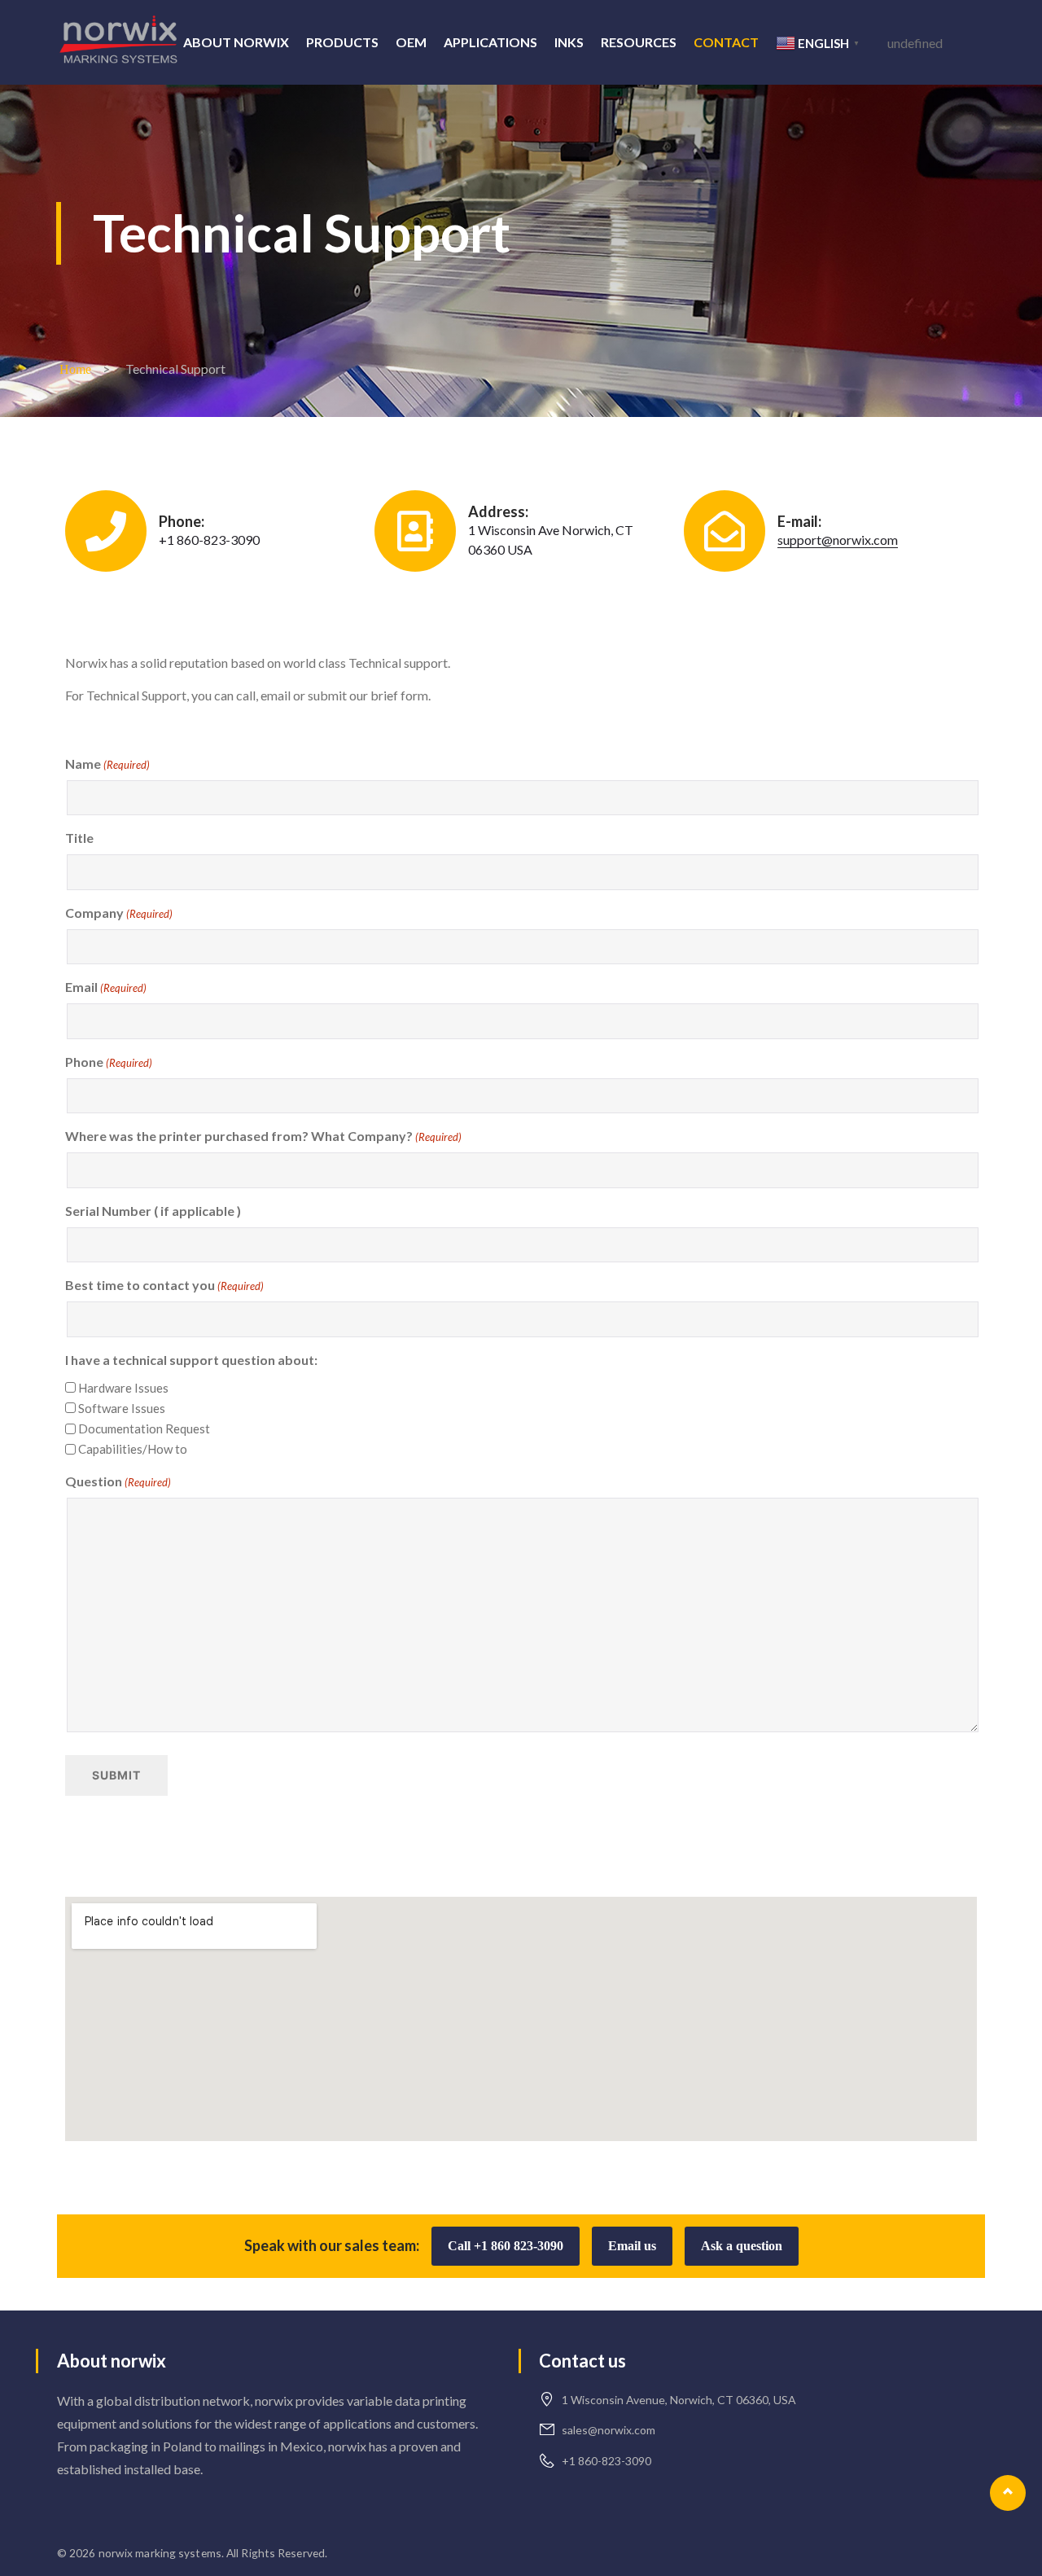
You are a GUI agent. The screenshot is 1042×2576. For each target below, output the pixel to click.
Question (118, 1481)
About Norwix (236, 42)
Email (106, 987)
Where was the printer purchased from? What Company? (263, 1136)
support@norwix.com (838, 540)
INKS (569, 42)
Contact (726, 42)
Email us (632, 2246)
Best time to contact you (164, 1285)
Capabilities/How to (133, 1449)
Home (75, 369)
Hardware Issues (123, 1388)
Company (119, 913)
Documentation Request (144, 1428)
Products (342, 42)
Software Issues (122, 1408)
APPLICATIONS (490, 42)
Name (107, 764)
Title (79, 838)
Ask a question (742, 2246)
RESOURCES (639, 42)
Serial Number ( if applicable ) (153, 1211)
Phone (109, 1062)
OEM (411, 42)
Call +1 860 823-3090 (506, 2246)
